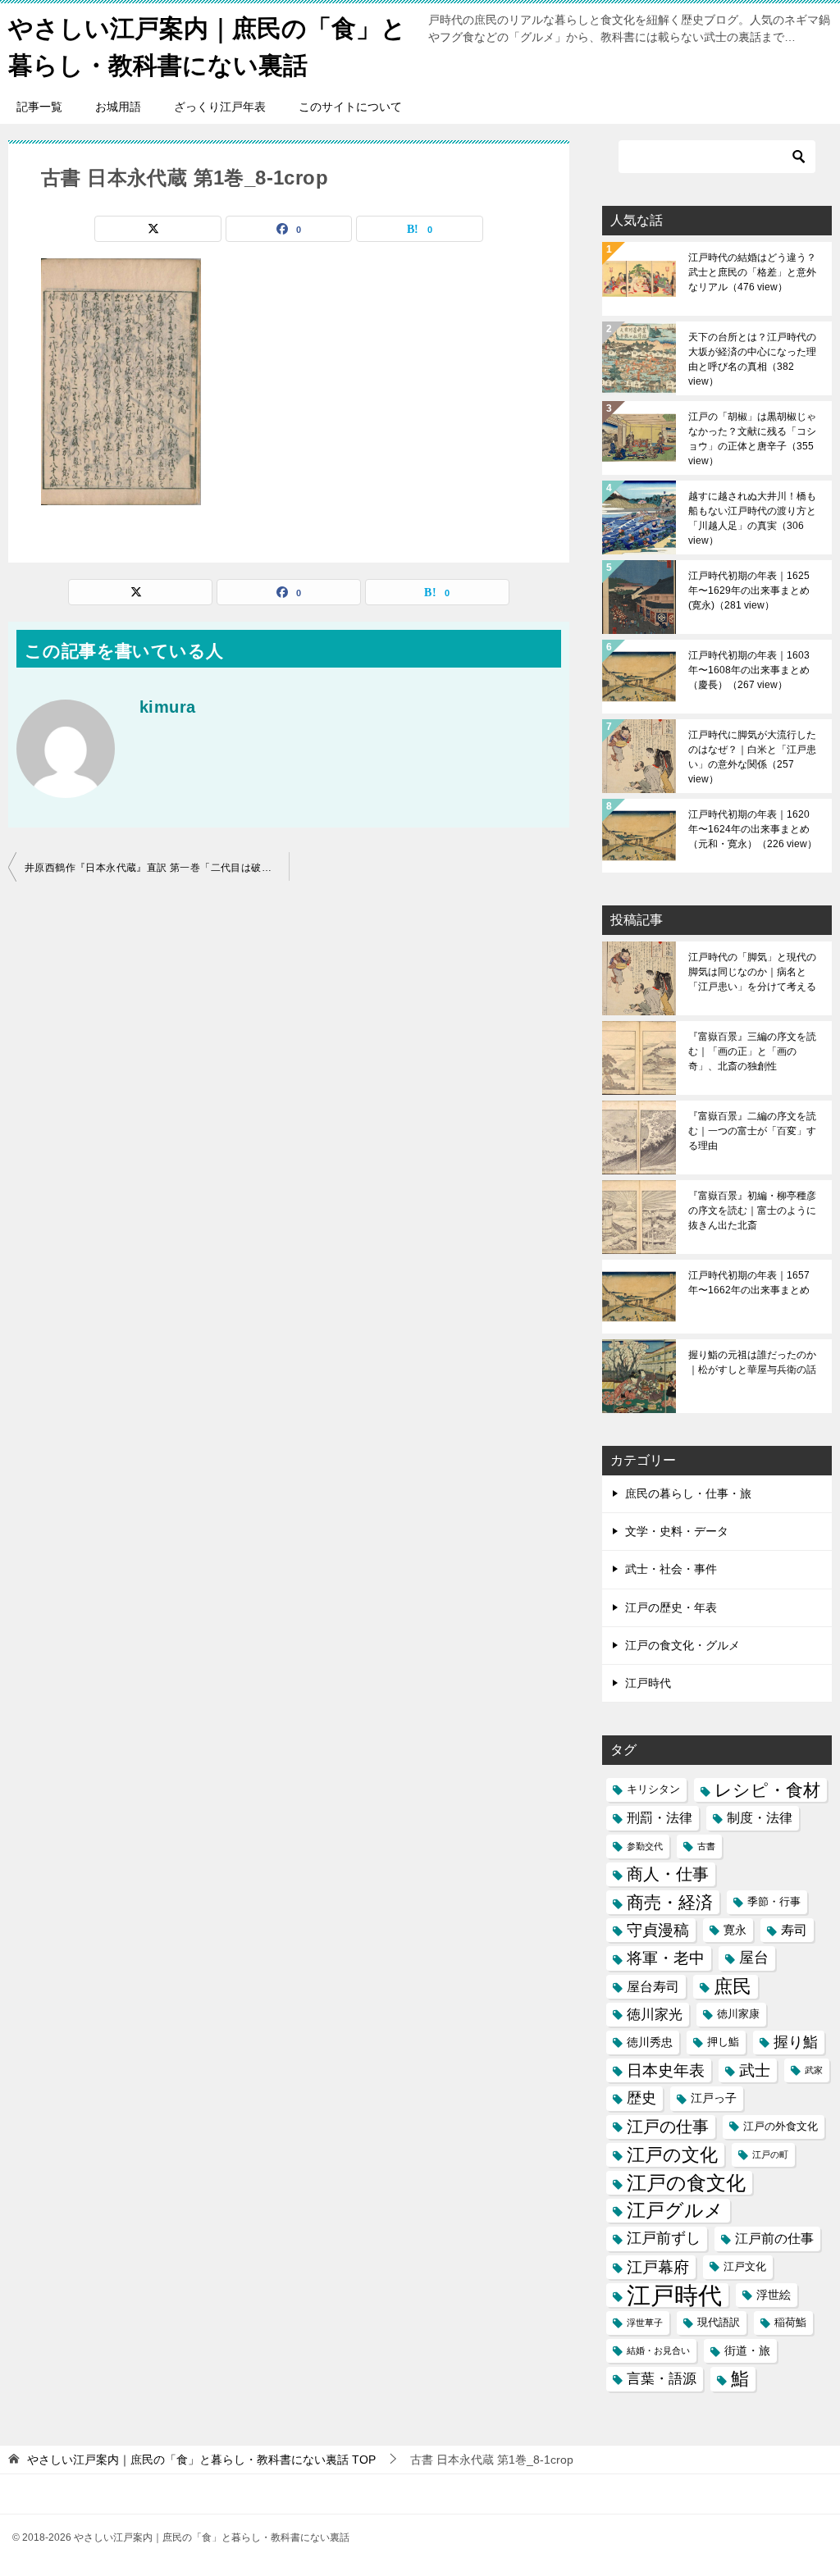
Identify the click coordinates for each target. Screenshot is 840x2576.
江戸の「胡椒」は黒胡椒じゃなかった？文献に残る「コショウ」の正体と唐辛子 (752, 439)
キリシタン (653, 1790)
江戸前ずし (664, 2238)
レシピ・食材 (767, 1790)
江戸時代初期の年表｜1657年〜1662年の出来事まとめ (749, 1283)
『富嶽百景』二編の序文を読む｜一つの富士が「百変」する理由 (752, 1131)
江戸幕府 (658, 2267)
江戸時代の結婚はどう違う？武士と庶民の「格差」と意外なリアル (752, 272)
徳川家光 (655, 2015)
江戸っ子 (714, 2098)
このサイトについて (350, 107)
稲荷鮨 (790, 2323)
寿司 (794, 1930)
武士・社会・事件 (671, 1569)
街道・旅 (747, 2350)
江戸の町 (770, 2154)
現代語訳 (719, 2323)
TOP (201, 2460)
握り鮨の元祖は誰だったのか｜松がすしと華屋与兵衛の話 (752, 1362)
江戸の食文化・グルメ (682, 1645)
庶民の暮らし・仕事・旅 (688, 1493)
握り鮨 (796, 2042)
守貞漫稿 (658, 1930)
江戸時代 (648, 1683)
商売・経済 (670, 1902)
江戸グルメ (675, 2211)
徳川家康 (738, 2014)
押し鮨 (723, 2042)
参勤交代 (645, 1846)
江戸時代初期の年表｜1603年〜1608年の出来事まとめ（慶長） (749, 670)
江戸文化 (745, 2267)
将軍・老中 (666, 1958)
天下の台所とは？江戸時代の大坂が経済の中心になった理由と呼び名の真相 (752, 359)
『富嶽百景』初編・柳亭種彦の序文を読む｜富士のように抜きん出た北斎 (752, 1210)
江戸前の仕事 (774, 2239)
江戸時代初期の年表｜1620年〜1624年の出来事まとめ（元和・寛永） (753, 829)
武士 (755, 2070)
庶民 (733, 1986)
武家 (814, 2070)
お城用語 (118, 107)
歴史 (641, 2098)
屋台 (754, 1958)
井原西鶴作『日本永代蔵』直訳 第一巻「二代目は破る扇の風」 (157, 868)
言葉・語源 (662, 2379)
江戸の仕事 (668, 2127)
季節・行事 (774, 1902)
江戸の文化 (672, 2155)
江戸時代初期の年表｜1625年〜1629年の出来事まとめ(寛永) (749, 590)
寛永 (735, 1930)
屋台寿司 (653, 1987)
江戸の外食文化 (781, 2127)
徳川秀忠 (650, 2042)
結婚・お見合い (658, 2350)
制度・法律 (760, 1818)
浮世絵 (774, 2295)
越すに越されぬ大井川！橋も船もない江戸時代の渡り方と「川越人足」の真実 (752, 518)
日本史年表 (666, 2070)
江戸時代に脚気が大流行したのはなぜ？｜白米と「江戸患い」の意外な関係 (752, 757)
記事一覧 (39, 107)
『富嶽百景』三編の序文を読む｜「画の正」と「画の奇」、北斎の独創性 (752, 1051)
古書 (706, 1846)
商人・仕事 (668, 1874)
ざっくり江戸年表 (220, 107)
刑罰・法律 (660, 1818)
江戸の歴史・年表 (671, 1607)
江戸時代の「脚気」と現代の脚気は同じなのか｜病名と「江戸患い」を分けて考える (752, 972)
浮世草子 (645, 2323)
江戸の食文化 (686, 2183)
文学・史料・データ (677, 1531)
